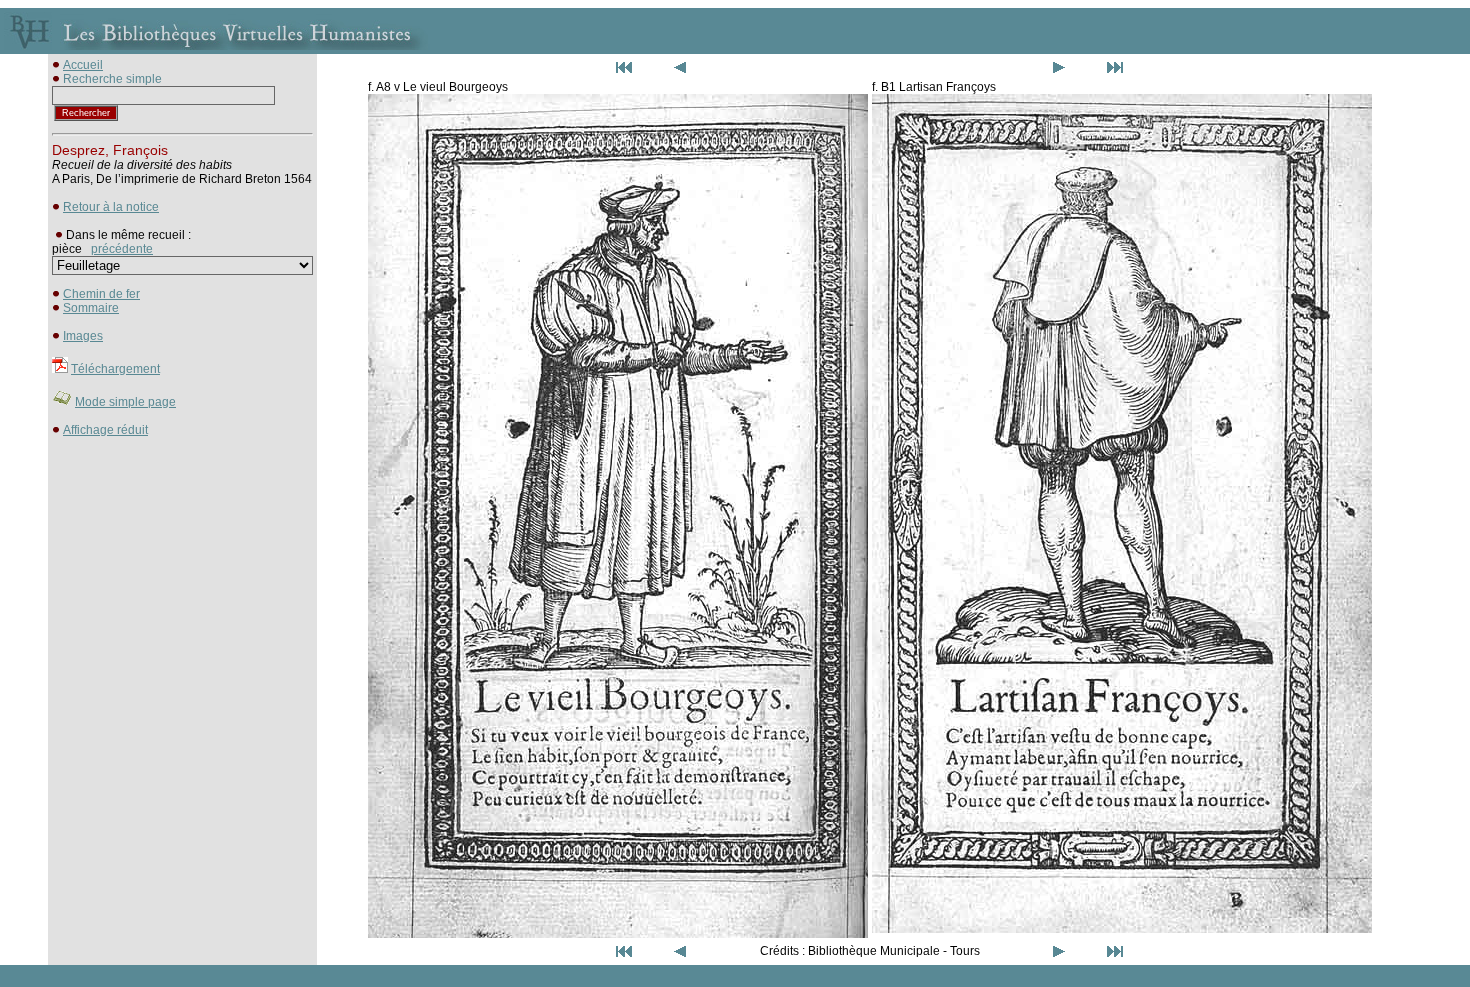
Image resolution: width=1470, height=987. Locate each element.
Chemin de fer (101, 294)
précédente (122, 249)
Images (83, 336)
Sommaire (91, 308)
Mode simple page (125, 402)
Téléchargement (115, 369)
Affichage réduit (105, 430)
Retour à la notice (111, 207)
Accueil (83, 65)
